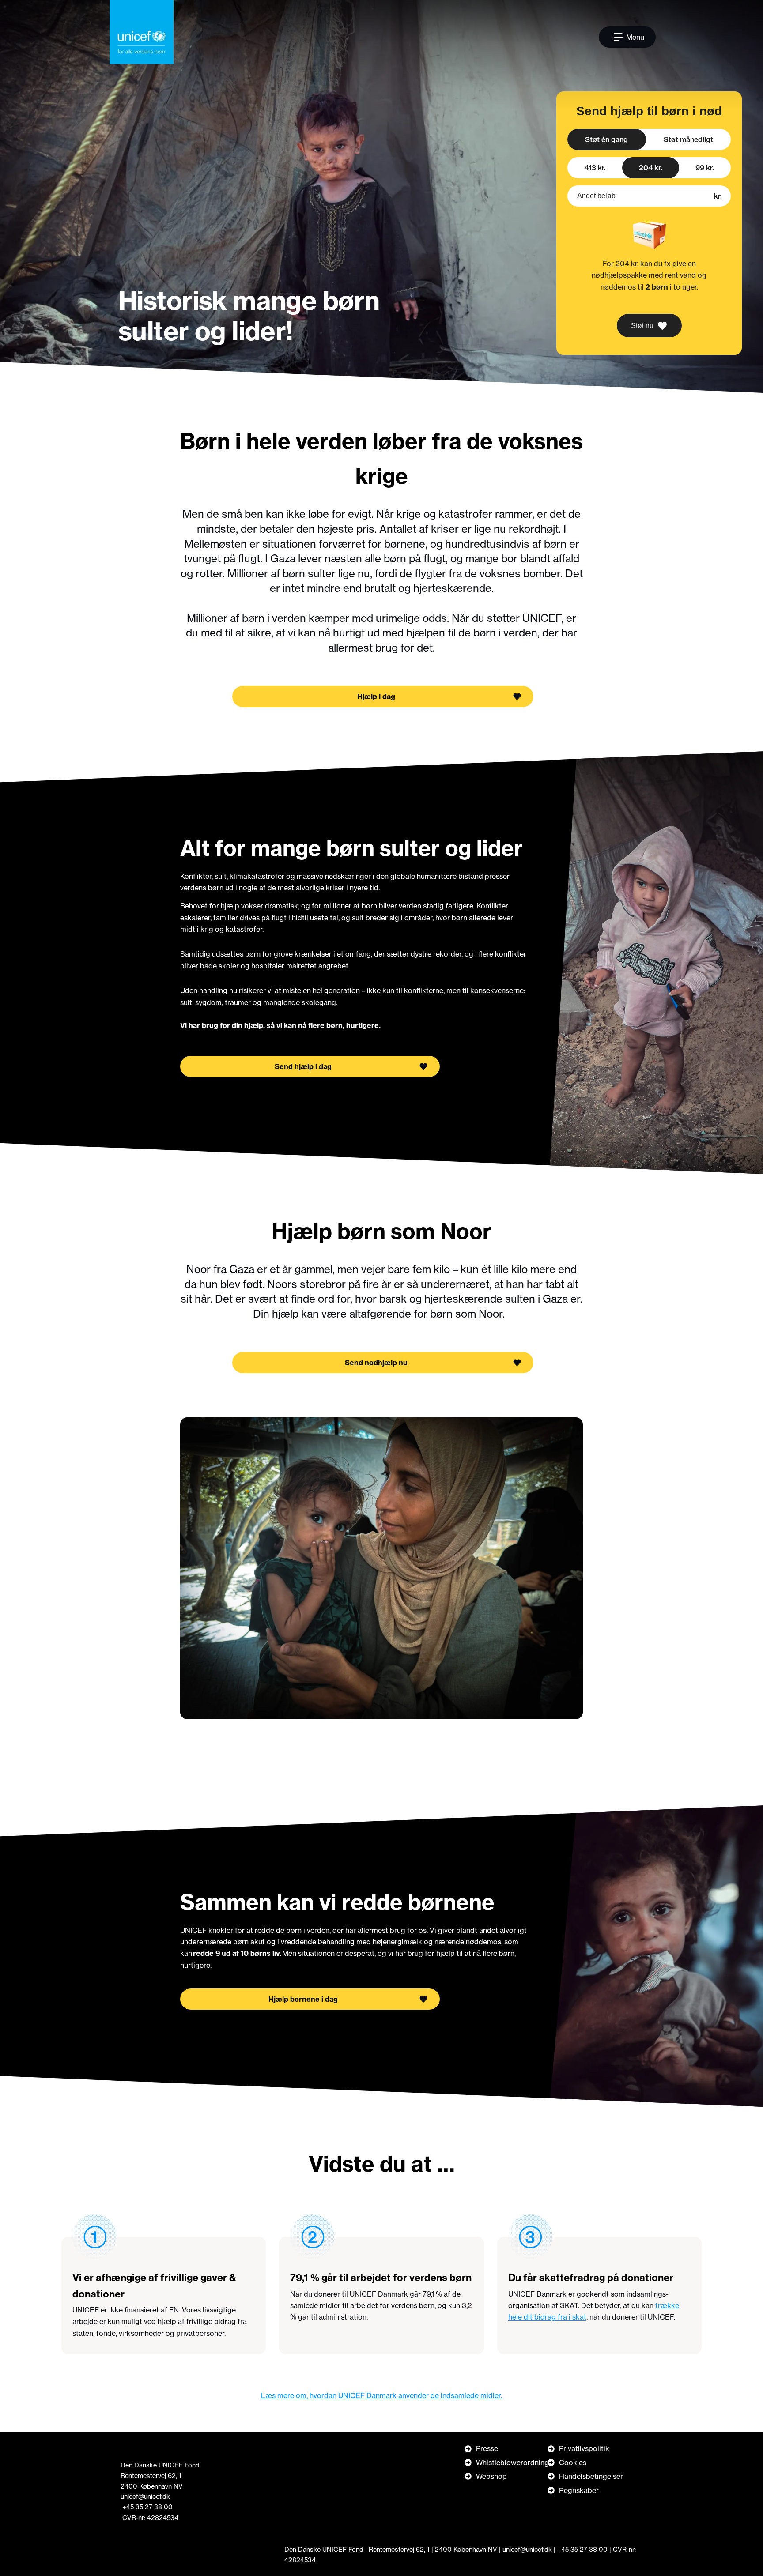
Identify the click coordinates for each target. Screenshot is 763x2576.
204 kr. (651, 168)
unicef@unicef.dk (145, 2497)
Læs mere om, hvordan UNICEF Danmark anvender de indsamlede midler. (381, 2395)
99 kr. (705, 168)
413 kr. (595, 168)
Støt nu (642, 326)
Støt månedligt (688, 139)
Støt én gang (606, 139)
